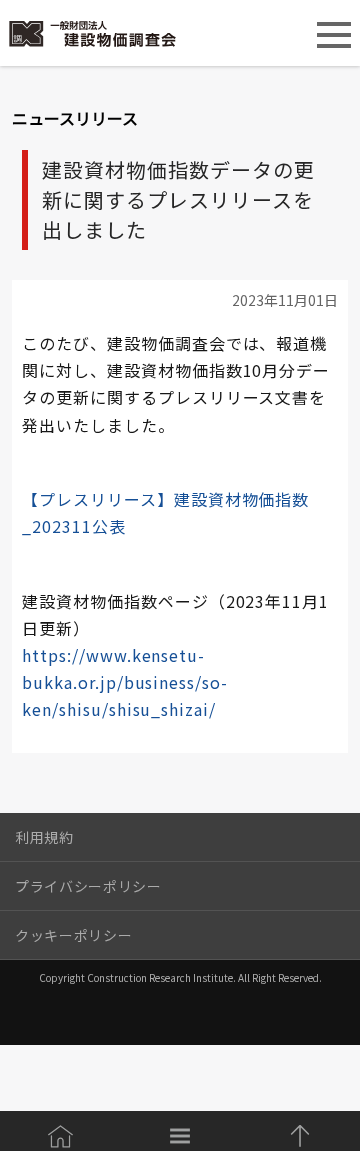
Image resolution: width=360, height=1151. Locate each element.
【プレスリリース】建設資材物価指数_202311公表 (165, 512)
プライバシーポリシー (88, 886)
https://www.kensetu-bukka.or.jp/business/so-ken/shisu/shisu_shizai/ (124, 682)
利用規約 (44, 837)
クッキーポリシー (73, 935)
